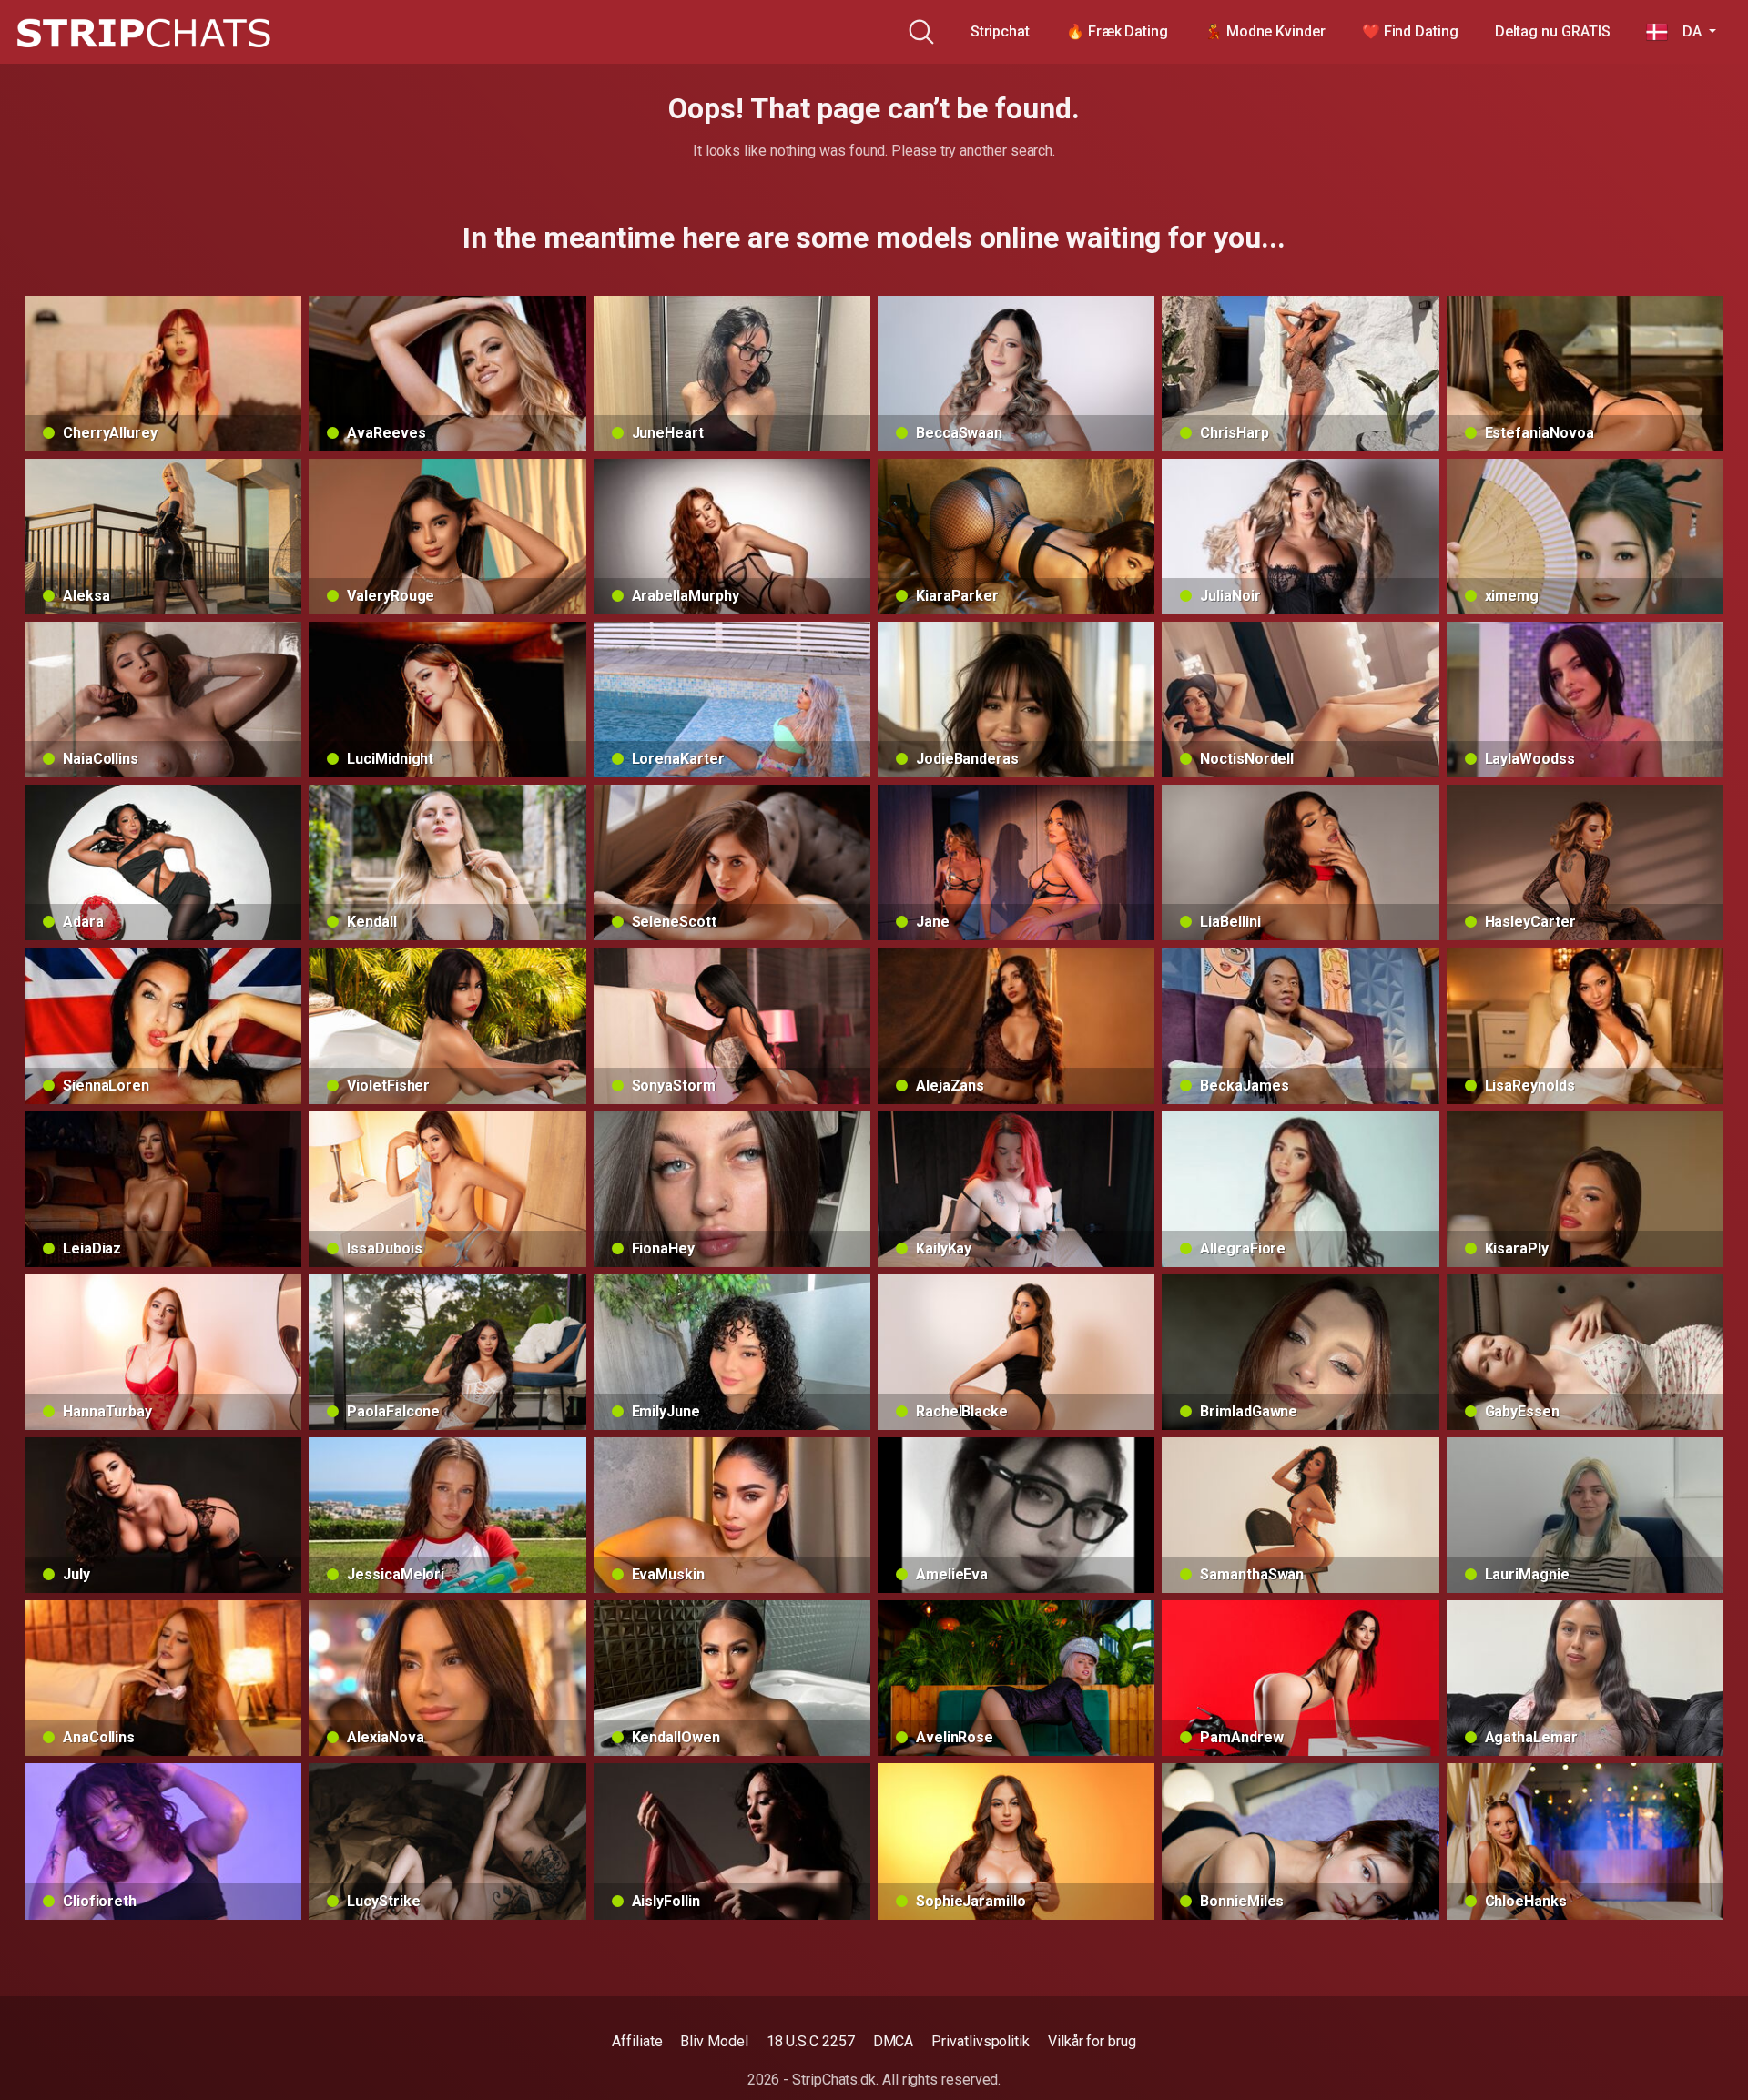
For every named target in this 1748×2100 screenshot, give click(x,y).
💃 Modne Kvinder (1265, 31)
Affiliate (637, 2041)
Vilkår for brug (1092, 2041)
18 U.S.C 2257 (811, 2041)
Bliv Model (714, 2041)
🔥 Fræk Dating (1117, 31)
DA (1686, 31)
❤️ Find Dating (1410, 31)
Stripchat (1000, 31)
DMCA (894, 2041)
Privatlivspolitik (981, 2041)
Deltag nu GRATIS (1553, 31)
